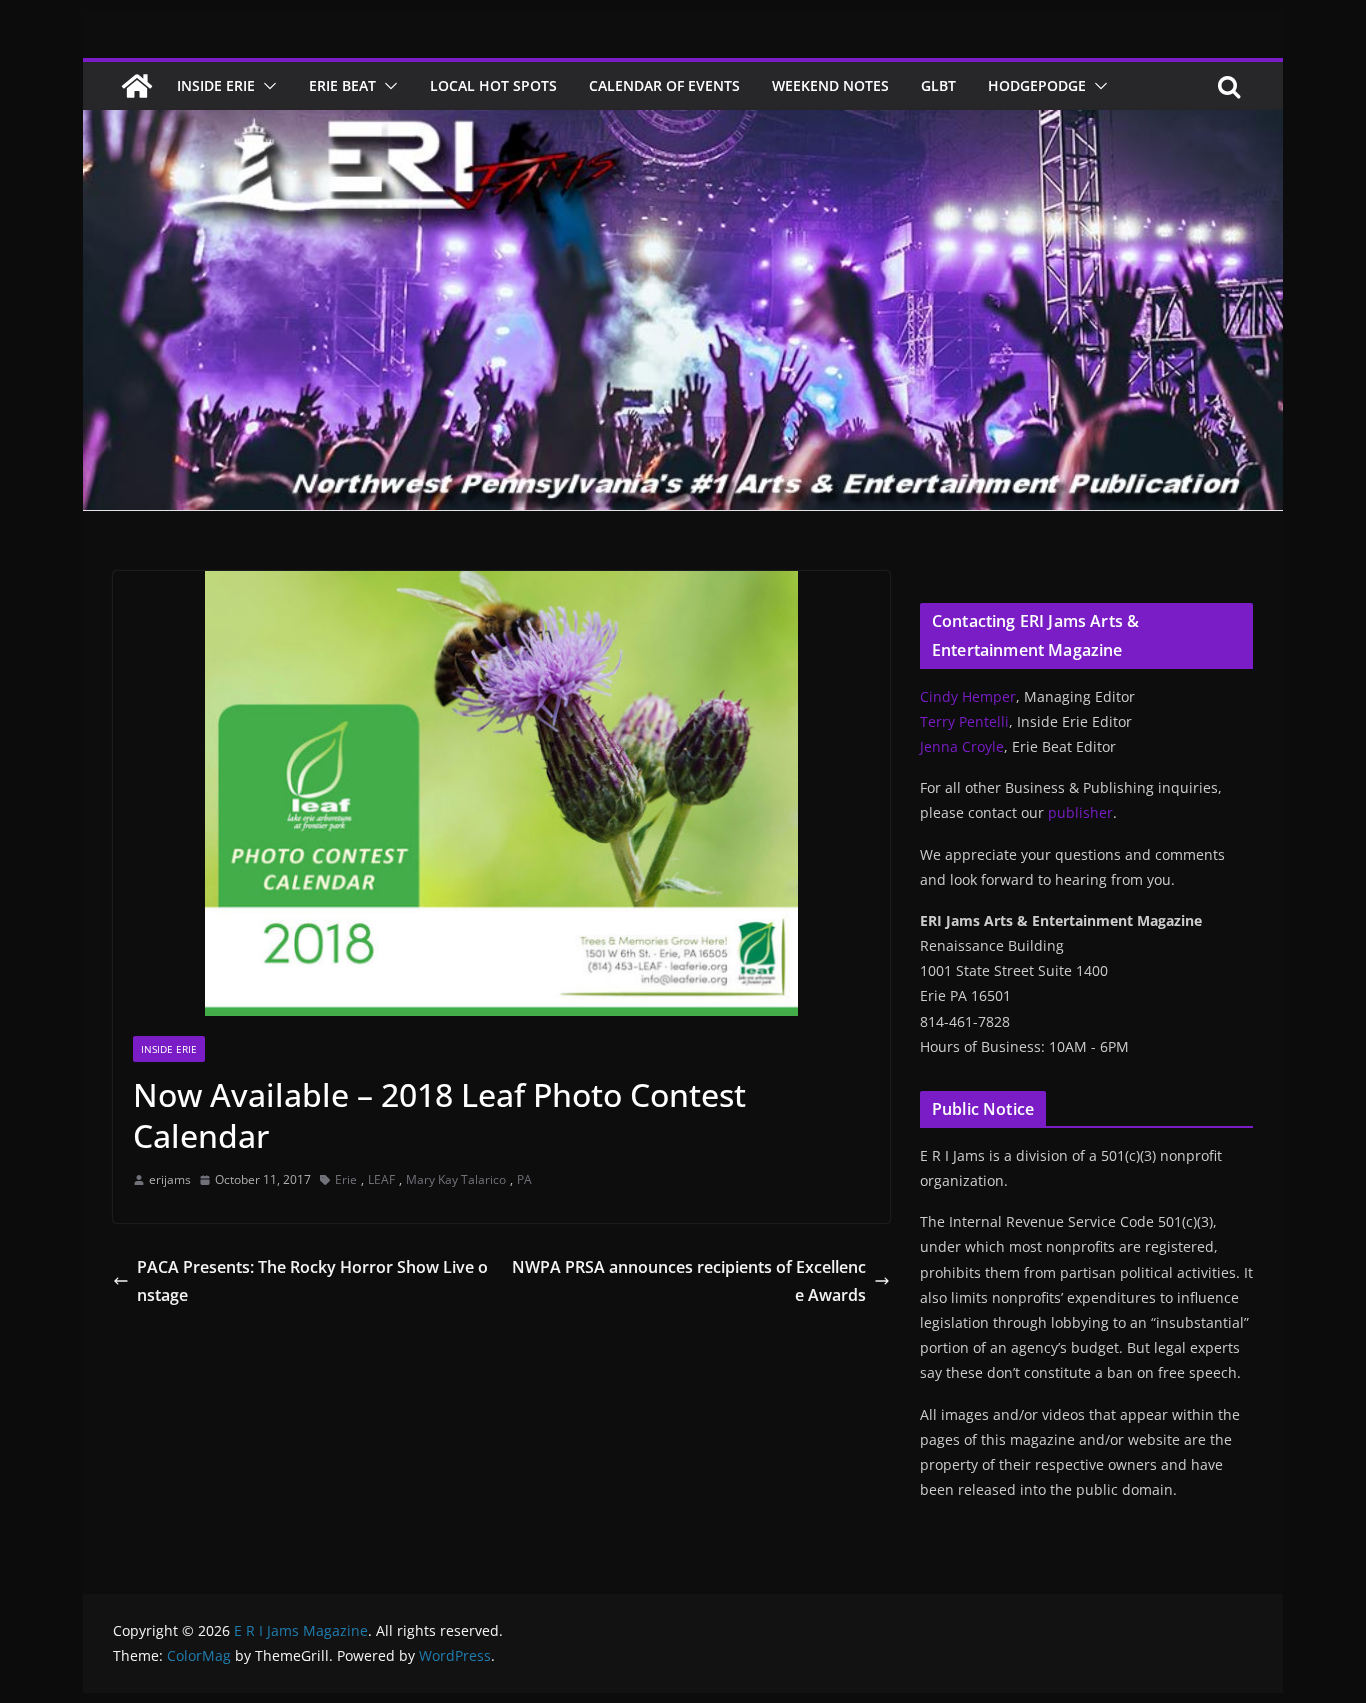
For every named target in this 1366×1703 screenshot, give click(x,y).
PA (524, 1179)
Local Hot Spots (493, 85)
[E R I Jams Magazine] (137, 86)
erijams (170, 1179)
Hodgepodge (1037, 85)
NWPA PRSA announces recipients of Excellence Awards (689, 1281)
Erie (346, 1179)
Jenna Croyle (962, 746)
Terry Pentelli (964, 721)
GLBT (938, 85)
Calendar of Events (664, 85)
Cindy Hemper (968, 696)
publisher (1080, 812)
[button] (266, 86)
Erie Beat (342, 85)
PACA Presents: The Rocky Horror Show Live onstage (312, 1281)
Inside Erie (216, 85)
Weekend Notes (830, 85)
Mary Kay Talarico (456, 1179)
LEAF (381, 1179)
